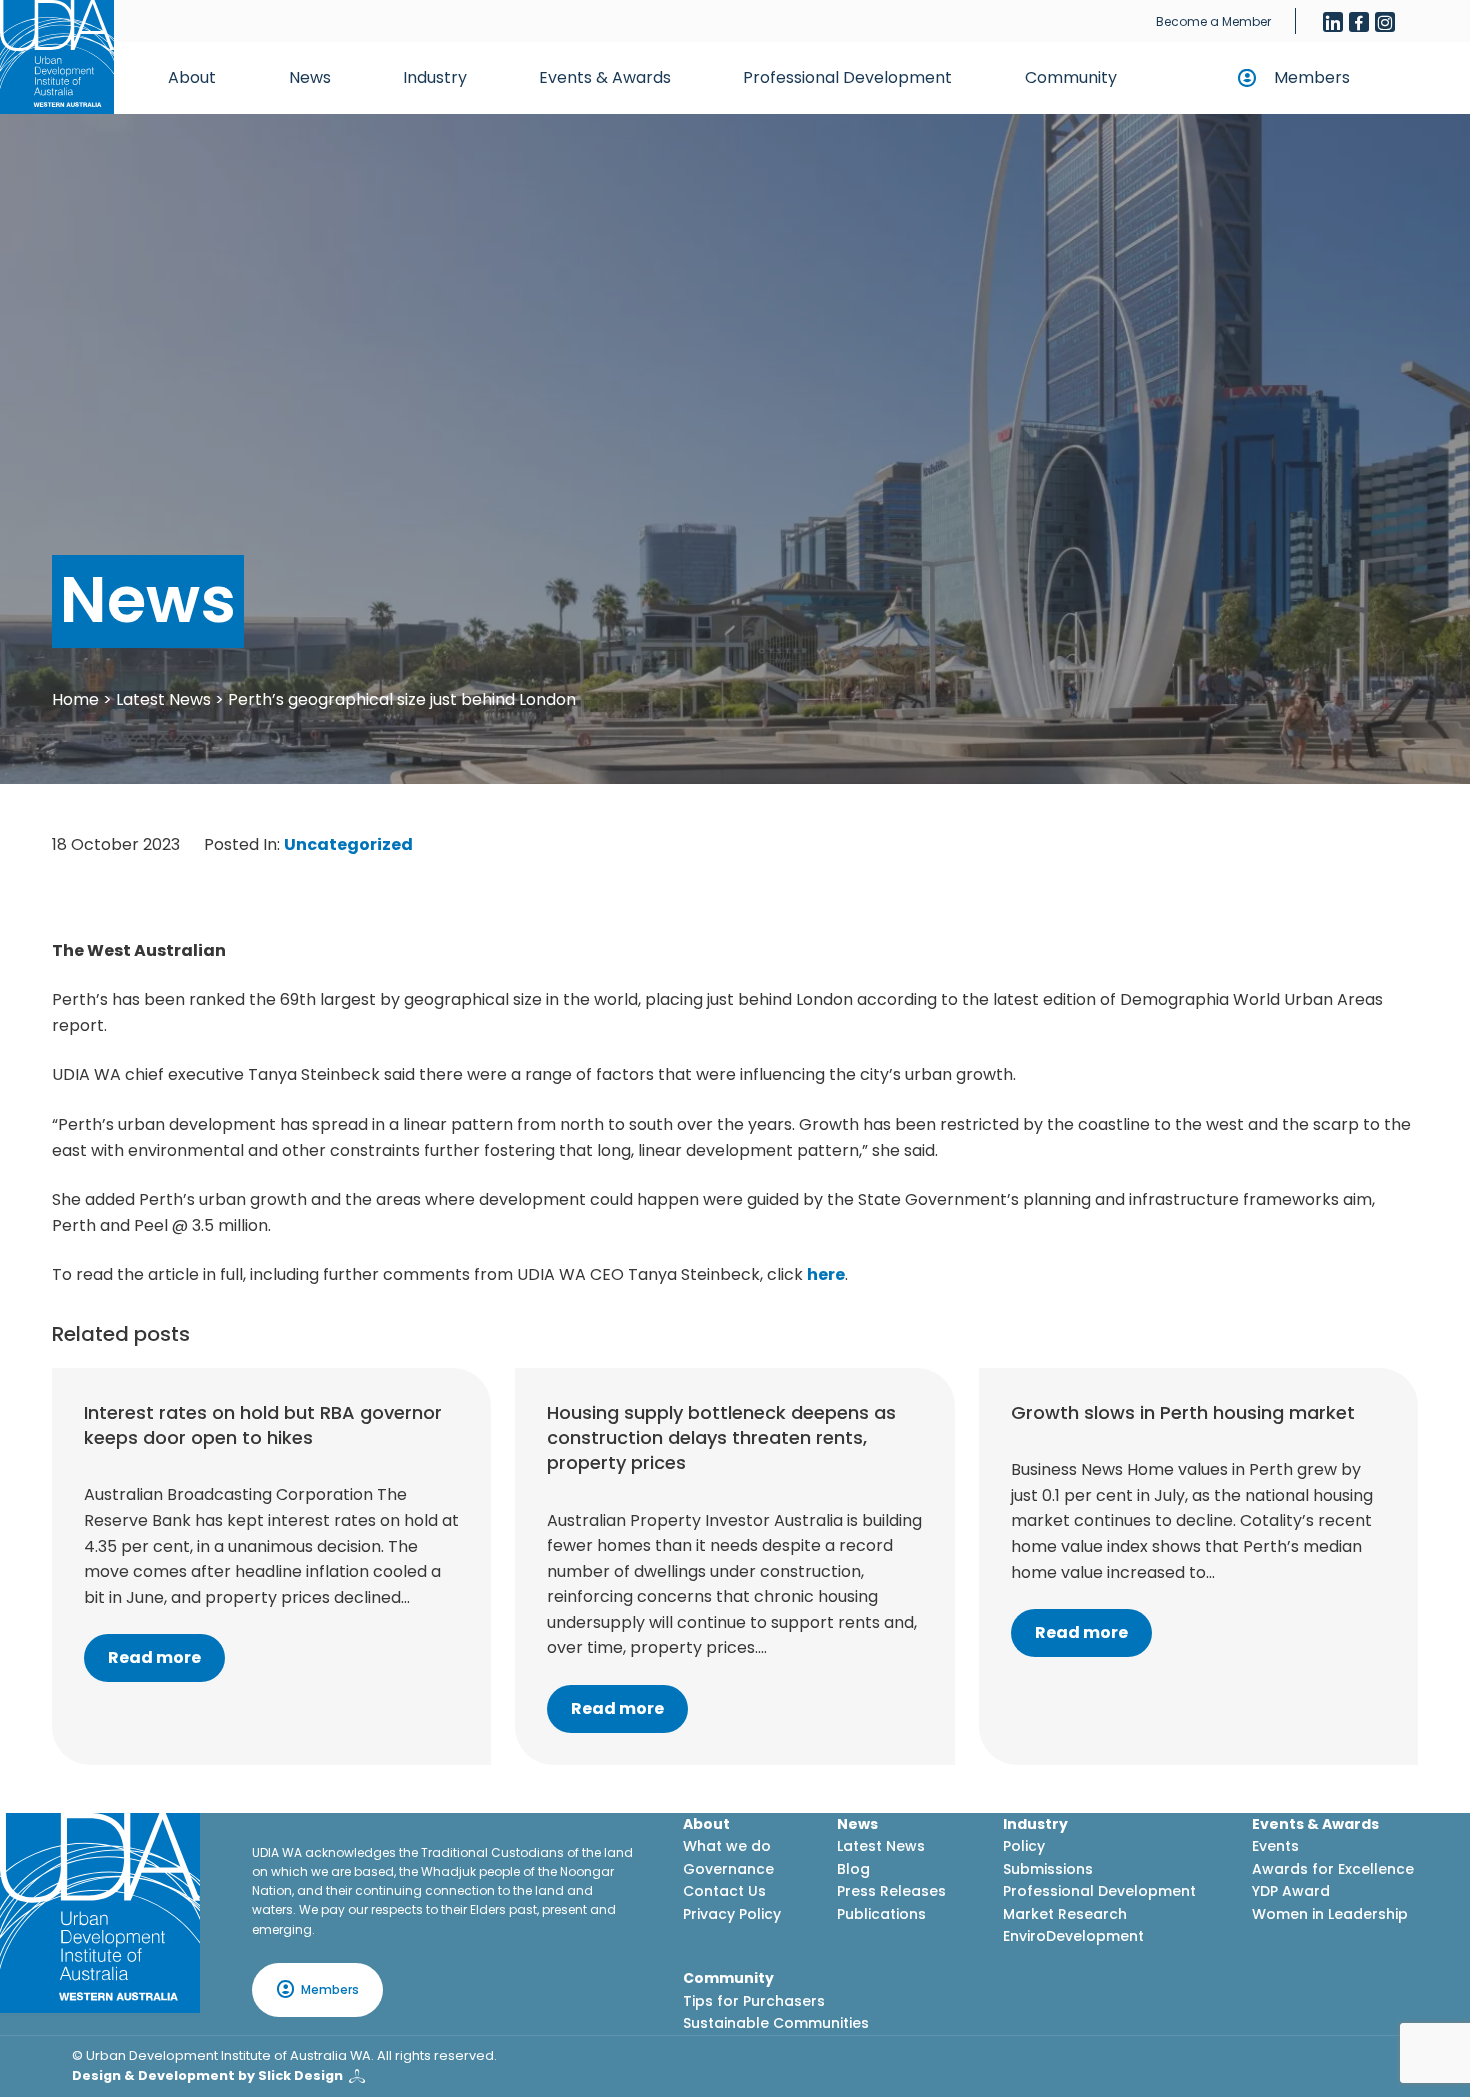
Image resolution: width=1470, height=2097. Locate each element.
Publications (881, 1914)
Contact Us (724, 1891)
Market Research (1065, 1914)
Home (75, 699)
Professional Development (847, 77)
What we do (727, 1846)
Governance (728, 1869)
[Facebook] (1359, 22)
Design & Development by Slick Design (207, 2075)
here (826, 1274)
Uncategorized (348, 844)
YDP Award (1291, 1891)
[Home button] (57, 57)
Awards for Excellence (1333, 1869)
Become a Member (1213, 21)
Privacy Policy (732, 1914)
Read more (154, 1657)
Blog (853, 1869)
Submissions (1048, 1869)
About (192, 77)
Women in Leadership (1330, 1914)
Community (1071, 77)
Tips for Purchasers (754, 2001)
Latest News (163, 699)
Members (1312, 77)
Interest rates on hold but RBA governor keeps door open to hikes (263, 1425)
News (310, 77)
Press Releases (891, 1891)
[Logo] (100, 1913)
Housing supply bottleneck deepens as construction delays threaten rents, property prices (721, 1437)
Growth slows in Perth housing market (1183, 1412)
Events (1275, 1846)
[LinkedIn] (1333, 22)
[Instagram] (1385, 22)
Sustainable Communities (776, 2023)
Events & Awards (605, 77)
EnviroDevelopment (1073, 1936)
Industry (435, 77)
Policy (1024, 1846)
